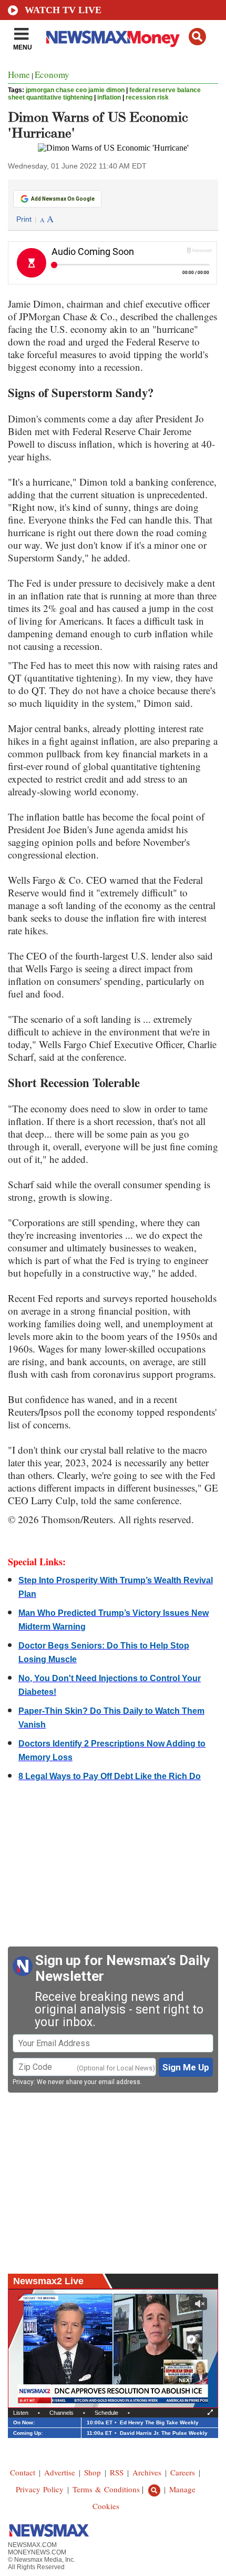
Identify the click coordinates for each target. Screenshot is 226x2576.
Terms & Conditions (106, 2489)
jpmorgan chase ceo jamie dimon (75, 90)
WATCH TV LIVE (63, 10)
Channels (61, 2413)
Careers (183, 2472)
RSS (117, 2472)
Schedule (106, 2413)
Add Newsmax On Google (63, 199)
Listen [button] (21, 2413)
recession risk (147, 97)
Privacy (23, 2082)
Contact (23, 2472)
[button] (197, 37)
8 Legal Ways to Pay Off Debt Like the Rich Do (110, 1776)
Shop (93, 2472)
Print (24, 219)
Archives (147, 2472)
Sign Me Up (186, 2067)
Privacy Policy (40, 2489)
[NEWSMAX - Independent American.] (113, 38)
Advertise (60, 2472)
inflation (109, 97)
